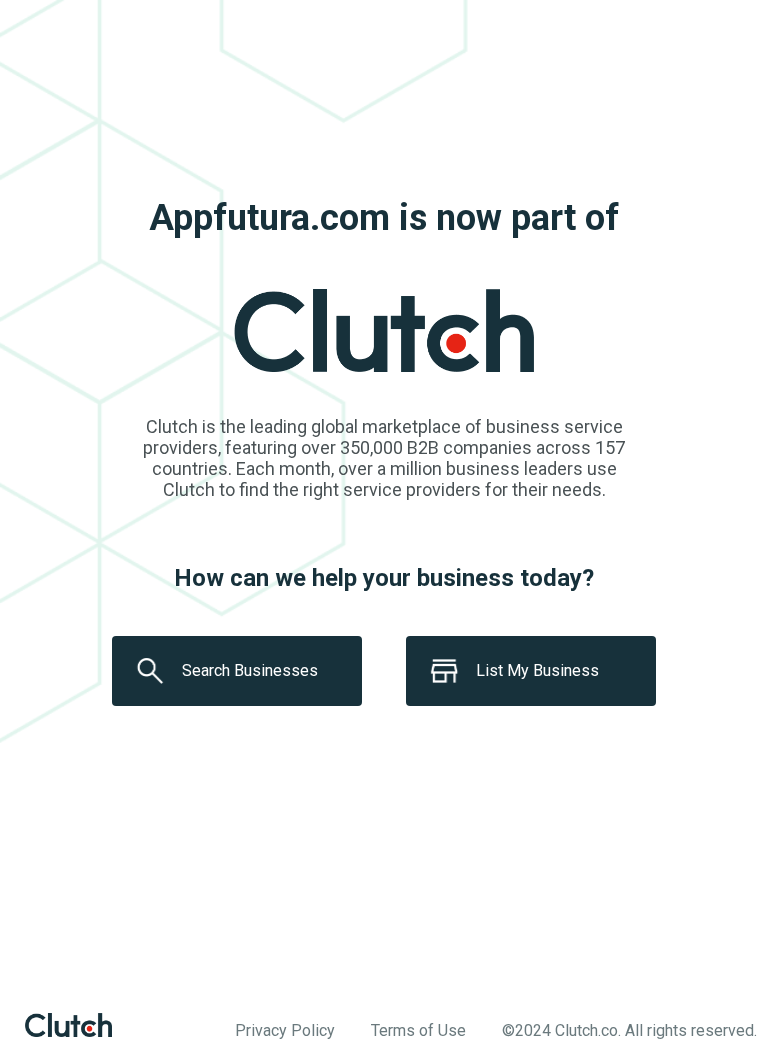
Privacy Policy (285, 1030)
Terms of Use (418, 1030)
